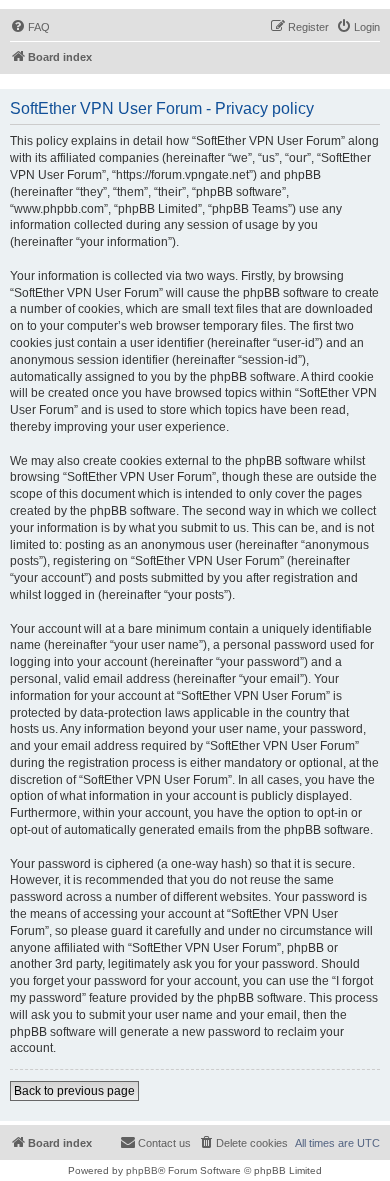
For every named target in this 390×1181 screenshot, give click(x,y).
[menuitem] (30, 27)
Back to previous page (74, 1091)
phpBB (142, 1170)
